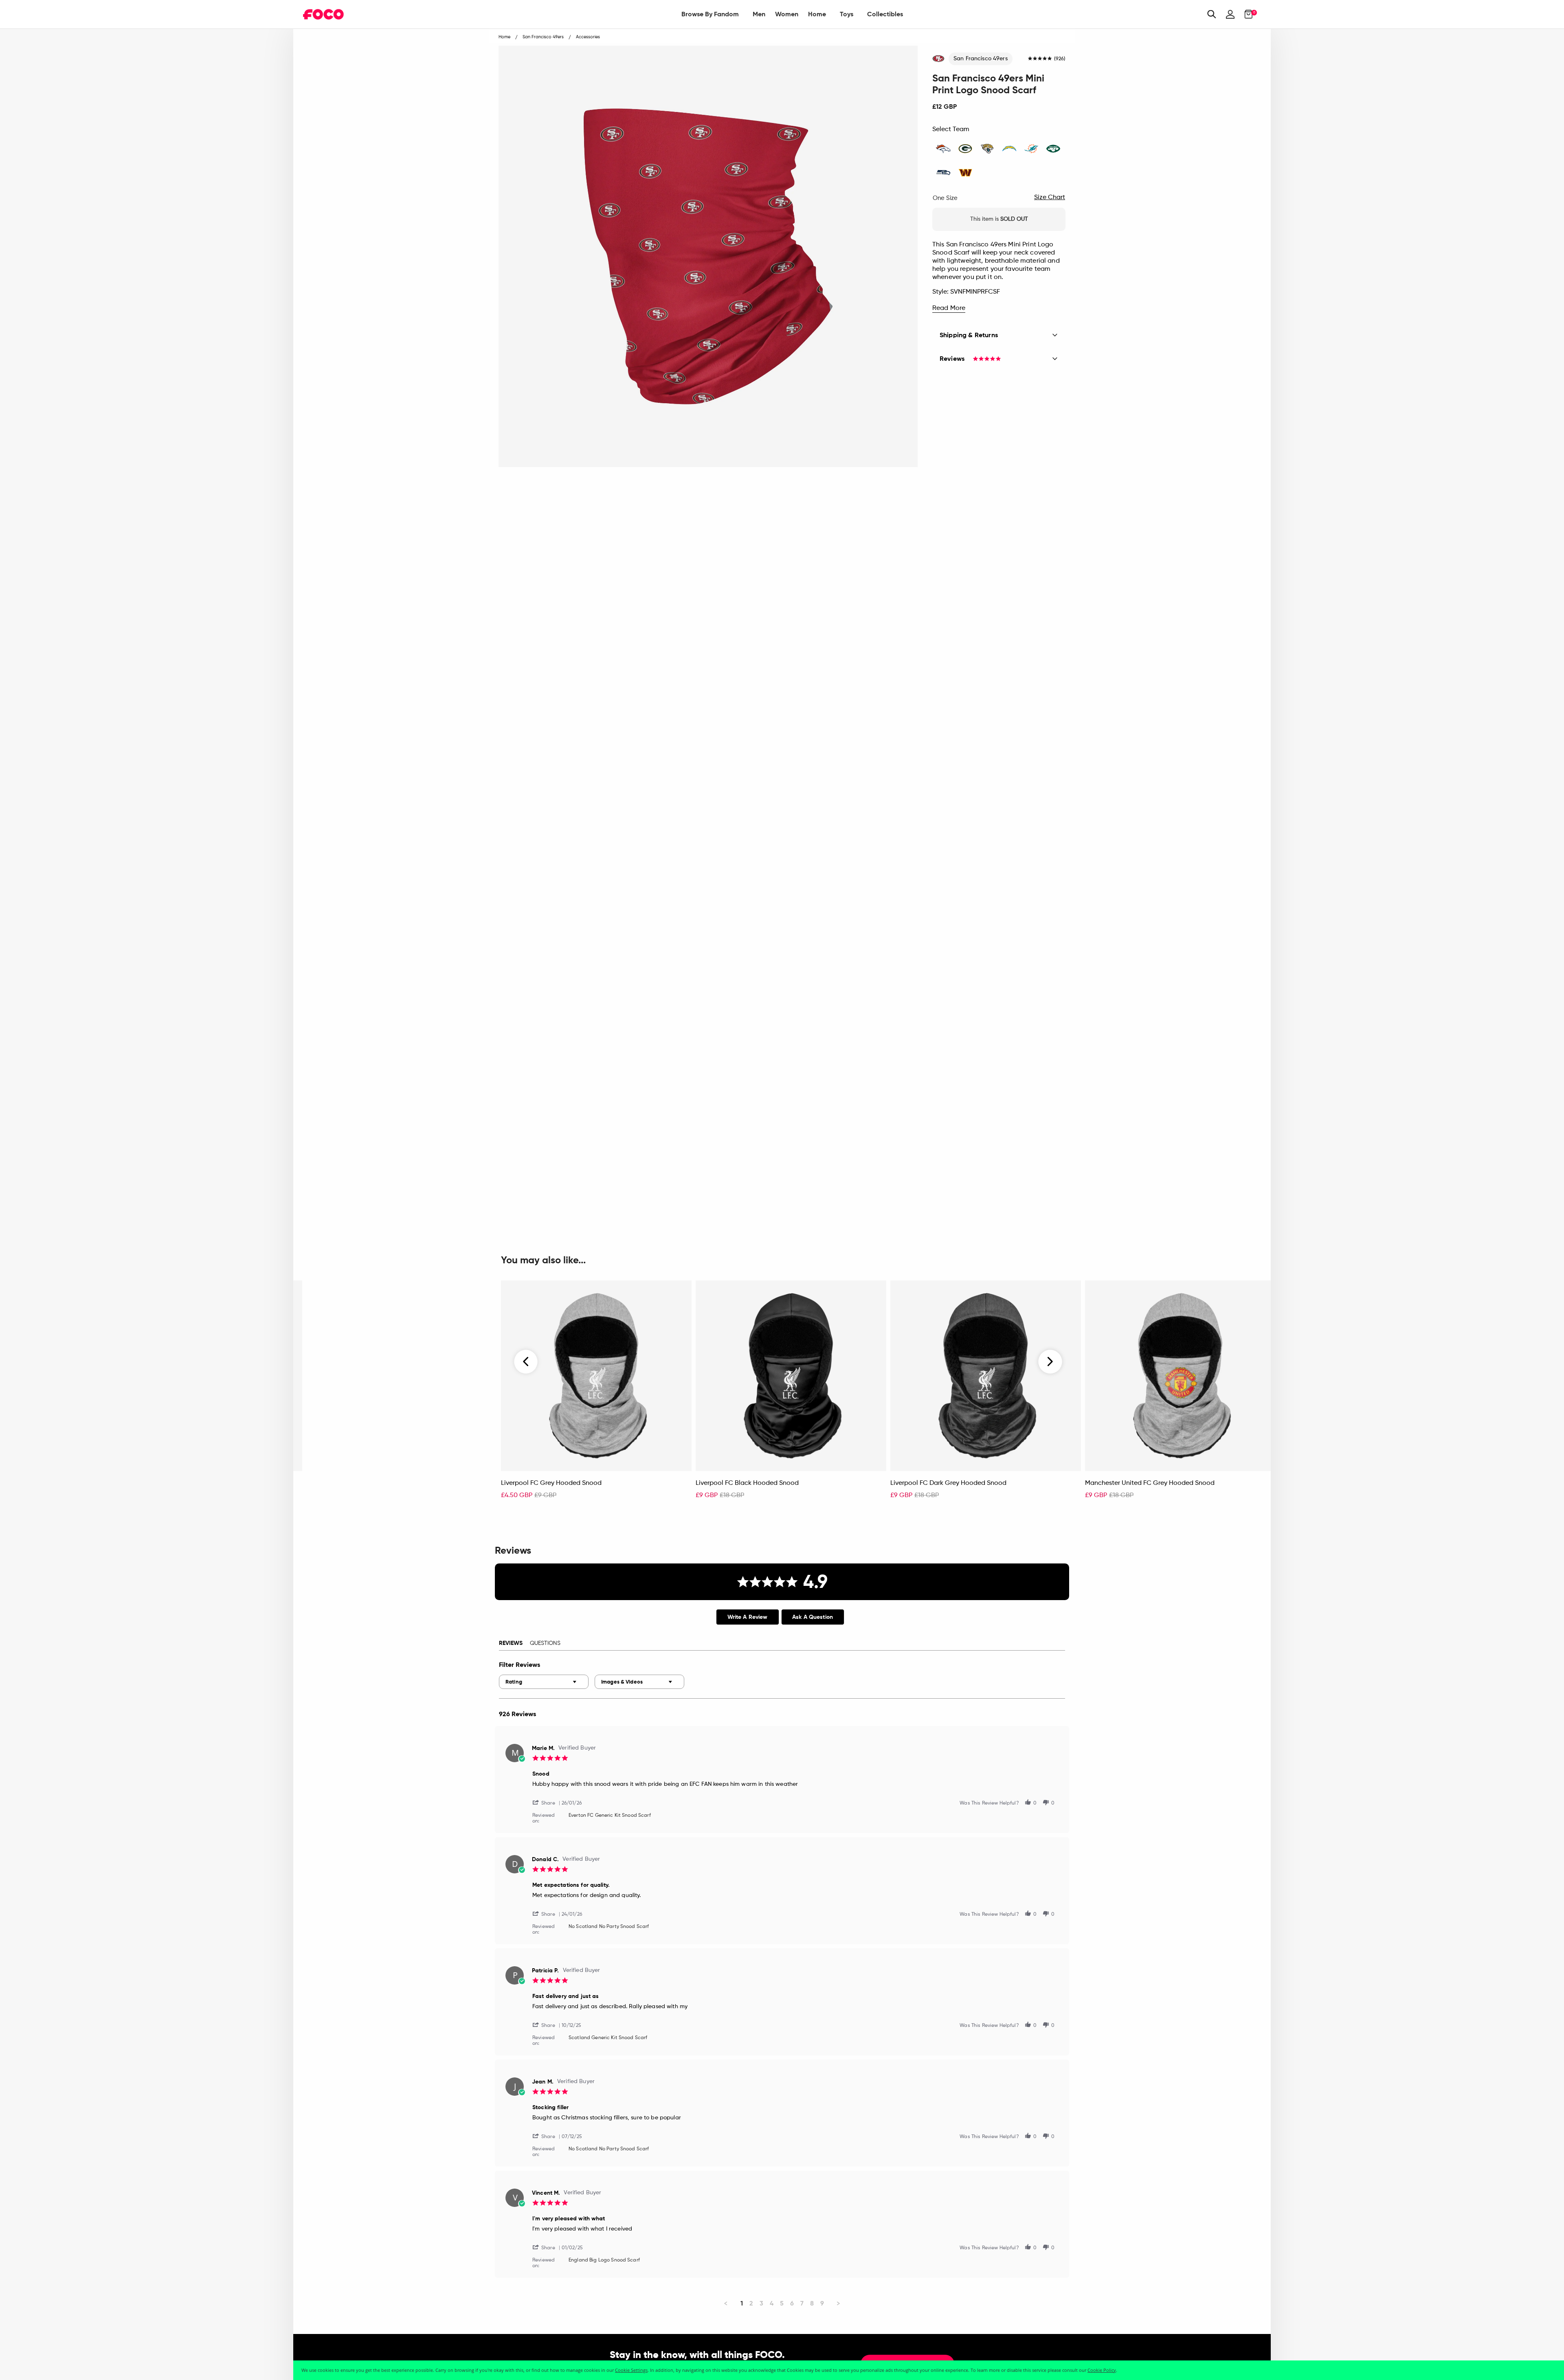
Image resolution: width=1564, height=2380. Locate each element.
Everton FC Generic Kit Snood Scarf (610, 1816)
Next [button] (1050, 1362)
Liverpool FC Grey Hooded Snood (551, 1483)
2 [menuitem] (751, 2303)
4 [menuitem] (772, 2303)
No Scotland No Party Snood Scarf (609, 1927)
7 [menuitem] (802, 2303)
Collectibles (885, 14)
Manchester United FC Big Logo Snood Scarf (373, 1483)
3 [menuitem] (761, 2303)
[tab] (748, 1617)
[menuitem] (710, 14)
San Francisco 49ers (981, 59)
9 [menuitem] (822, 2303)
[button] (547, 1802)
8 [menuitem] (812, 2303)
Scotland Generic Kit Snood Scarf (608, 2038)
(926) (1060, 59)
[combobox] (544, 1682)
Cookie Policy (1102, 2370)
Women (787, 14)
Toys (847, 14)
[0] (1246, 14)
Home (817, 14)
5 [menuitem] (782, 2303)
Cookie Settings (631, 2370)
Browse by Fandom (710, 14)
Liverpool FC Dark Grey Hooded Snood (948, 1483)
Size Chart (1050, 198)
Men (759, 14)
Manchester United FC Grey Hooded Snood (1150, 1483)
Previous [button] (526, 1362)
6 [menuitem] (792, 2303)
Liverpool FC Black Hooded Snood (747, 1483)
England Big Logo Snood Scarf (604, 2260)
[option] (596, 1394)
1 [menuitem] (742, 2303)
